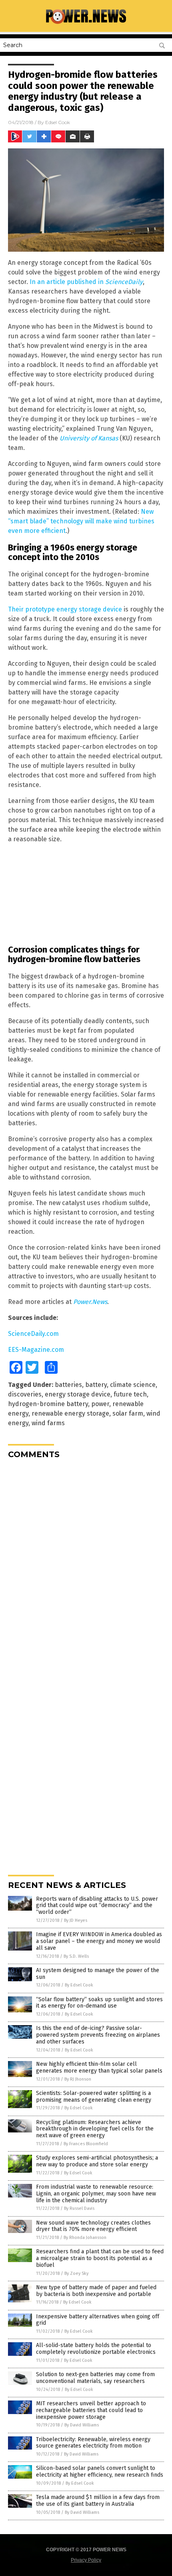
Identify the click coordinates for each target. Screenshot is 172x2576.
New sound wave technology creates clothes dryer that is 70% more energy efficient (93, 2226)
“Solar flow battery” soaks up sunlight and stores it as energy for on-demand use (99, 2003)
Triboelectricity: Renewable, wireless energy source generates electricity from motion (93, 2443)
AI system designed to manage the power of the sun (98, 1974)
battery (96, 1385)
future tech (130, 1394)
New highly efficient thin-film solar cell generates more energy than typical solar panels (99, 2067)
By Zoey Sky (76, 2273)
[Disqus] (86, 1565)
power (100, 1404)
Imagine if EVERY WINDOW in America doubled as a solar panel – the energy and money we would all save (99, 1941)
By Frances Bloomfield (86, 2144)
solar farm (128, 1413)
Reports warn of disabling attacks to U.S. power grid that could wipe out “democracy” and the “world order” (97, 1906)
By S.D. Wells (76, 1956)
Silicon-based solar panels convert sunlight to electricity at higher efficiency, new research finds (100, 2471)
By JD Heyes (76, 1920)
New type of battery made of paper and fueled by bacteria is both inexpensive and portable (96, 2291)
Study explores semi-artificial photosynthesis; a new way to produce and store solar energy (97, 2161)
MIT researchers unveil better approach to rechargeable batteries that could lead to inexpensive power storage (91, 2410)
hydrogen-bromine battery (48, 1404)
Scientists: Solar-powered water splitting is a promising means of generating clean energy (94, 2097)
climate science (133, 1385)
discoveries (25, 1394)
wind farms (48, 1423)
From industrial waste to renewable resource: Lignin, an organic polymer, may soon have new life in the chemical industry (96, 2194)
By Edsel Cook (79, 1985)
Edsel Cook (58, 122)
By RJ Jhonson (78, 2079)
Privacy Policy (86, 2560)
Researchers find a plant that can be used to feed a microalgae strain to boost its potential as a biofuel (100, 2258)
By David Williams (82, 2425)
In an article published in (86, 282)
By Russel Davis (79, 2208)
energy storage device (78, 1394)
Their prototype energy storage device (65, 609)
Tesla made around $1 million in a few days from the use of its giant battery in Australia (98, 2501)
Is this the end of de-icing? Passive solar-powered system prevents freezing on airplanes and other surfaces (98, 2035)
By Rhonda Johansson (85, 2238)
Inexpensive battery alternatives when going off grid (98, 2320)
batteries (68, 1385)
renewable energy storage (70, 1413)
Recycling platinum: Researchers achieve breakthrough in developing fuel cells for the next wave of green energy (95, 2129)
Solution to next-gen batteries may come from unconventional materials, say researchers (95, 2378)
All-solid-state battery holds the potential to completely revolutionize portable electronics (96, 2349)
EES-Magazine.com (36, 1350)
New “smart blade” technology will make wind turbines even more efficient (81, 521)
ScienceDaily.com (33, 1334)
